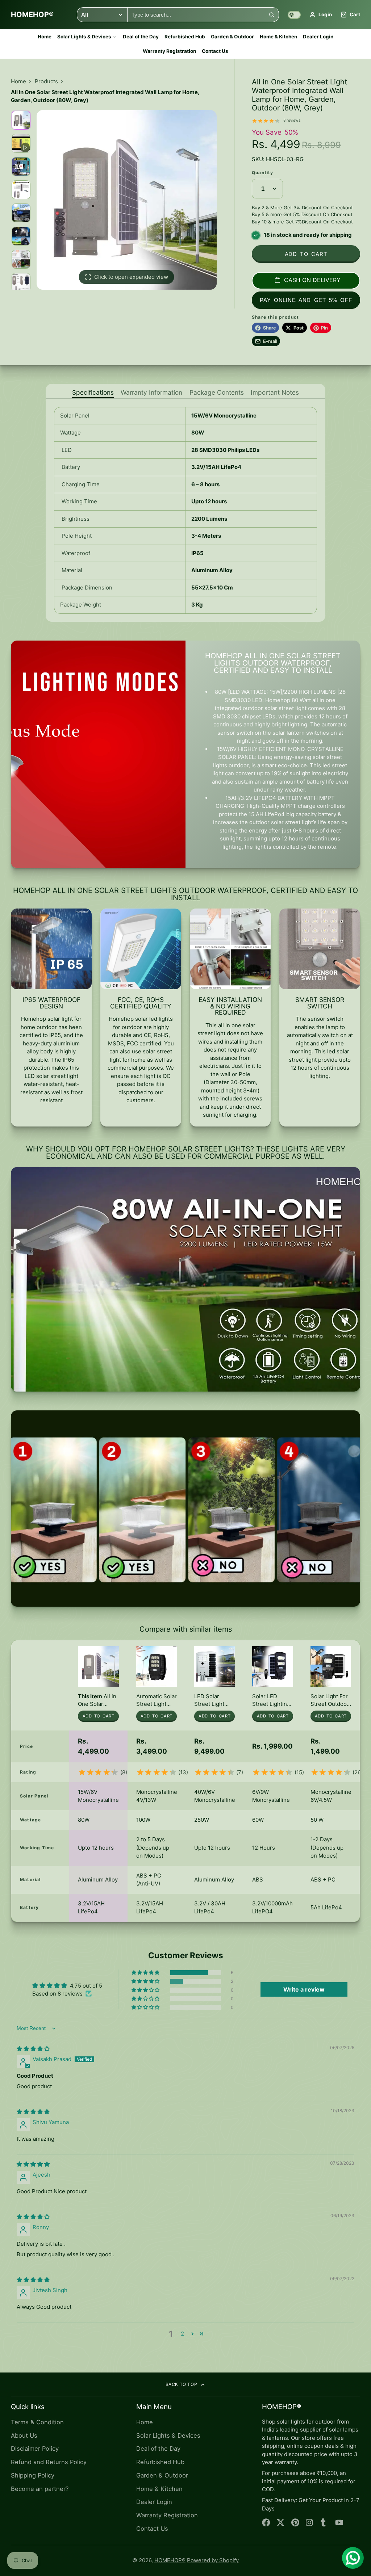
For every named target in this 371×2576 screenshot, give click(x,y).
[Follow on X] (281, 2523)
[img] (33, 2049)
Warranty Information (151, 393)
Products (46, 81)
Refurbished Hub (185, 37)
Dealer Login (318, 37)
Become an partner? (40, 2489)
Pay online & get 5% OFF (306, 300)
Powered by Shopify (213, 2560)
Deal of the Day (141, 37)
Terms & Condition (37, 2422)
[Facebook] (266, 2523)
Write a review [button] (304, 1989)
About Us (24, 2436)
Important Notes (275, 393)
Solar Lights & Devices (84, 37)
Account (321, 15)
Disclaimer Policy (35, 2449)
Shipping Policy (33, 2475)
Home (45, 37)
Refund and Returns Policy (49, 2462)
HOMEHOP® (170, 2560)
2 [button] (182, 2334)
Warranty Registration (169, 51)
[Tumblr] (325, 2523)
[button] (146, 1973)
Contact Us (215, 51)
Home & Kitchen (278, 37)
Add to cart (306, 254)
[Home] (32, 15)
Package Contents (217, 393)
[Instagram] (310, 2523)
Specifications (93, 393)
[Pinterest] (295, 2523)
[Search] (272, 15)
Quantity (263, 173)
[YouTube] (339, 2523)
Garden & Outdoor (232, 37)
